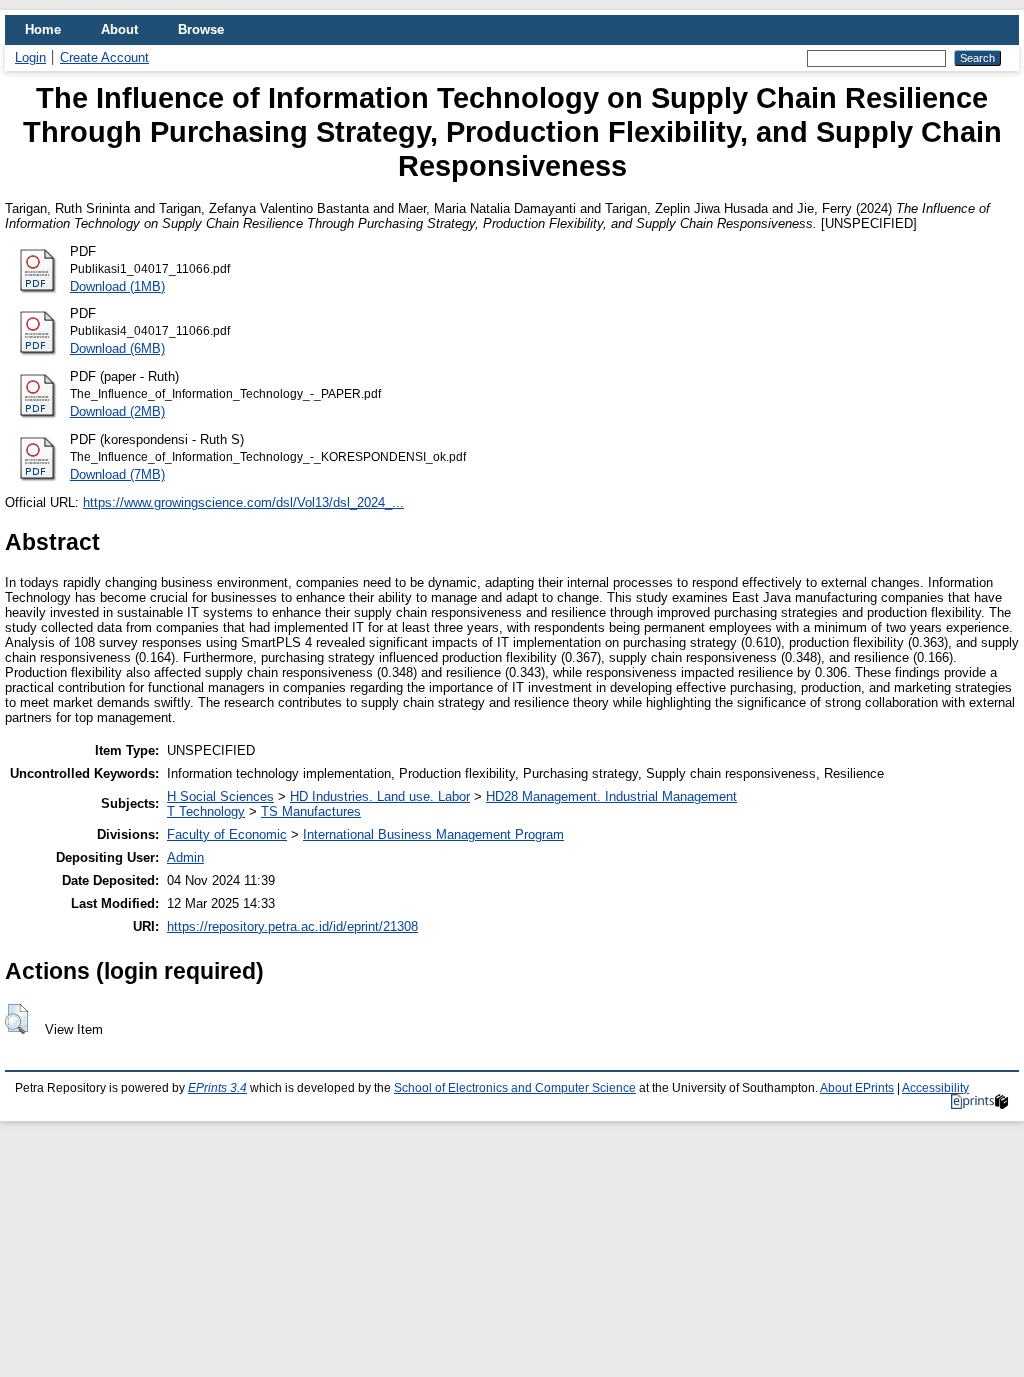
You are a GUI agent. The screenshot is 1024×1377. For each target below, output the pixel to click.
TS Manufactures (311, 811)
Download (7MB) (117, 474)
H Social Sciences (220, 796)
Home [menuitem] (43, 29)
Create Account (104, 57)
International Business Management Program (433, 834)
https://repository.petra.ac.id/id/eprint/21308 (292, 926)
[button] (16, 1019)
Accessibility (935, 1088)
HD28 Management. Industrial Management (611, 796)
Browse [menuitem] (201, 29)
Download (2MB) (117, 411)
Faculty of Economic (227, 834)
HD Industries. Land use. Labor (380, 796)
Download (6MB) (117, 348)
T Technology (206, 811)
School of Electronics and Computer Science (515, 1088)
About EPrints (857, 1088)
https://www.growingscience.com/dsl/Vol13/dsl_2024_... (243, 502)
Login (30, 57)
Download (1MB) (117, 286)
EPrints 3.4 (217, 1088)
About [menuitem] (119, 29)
